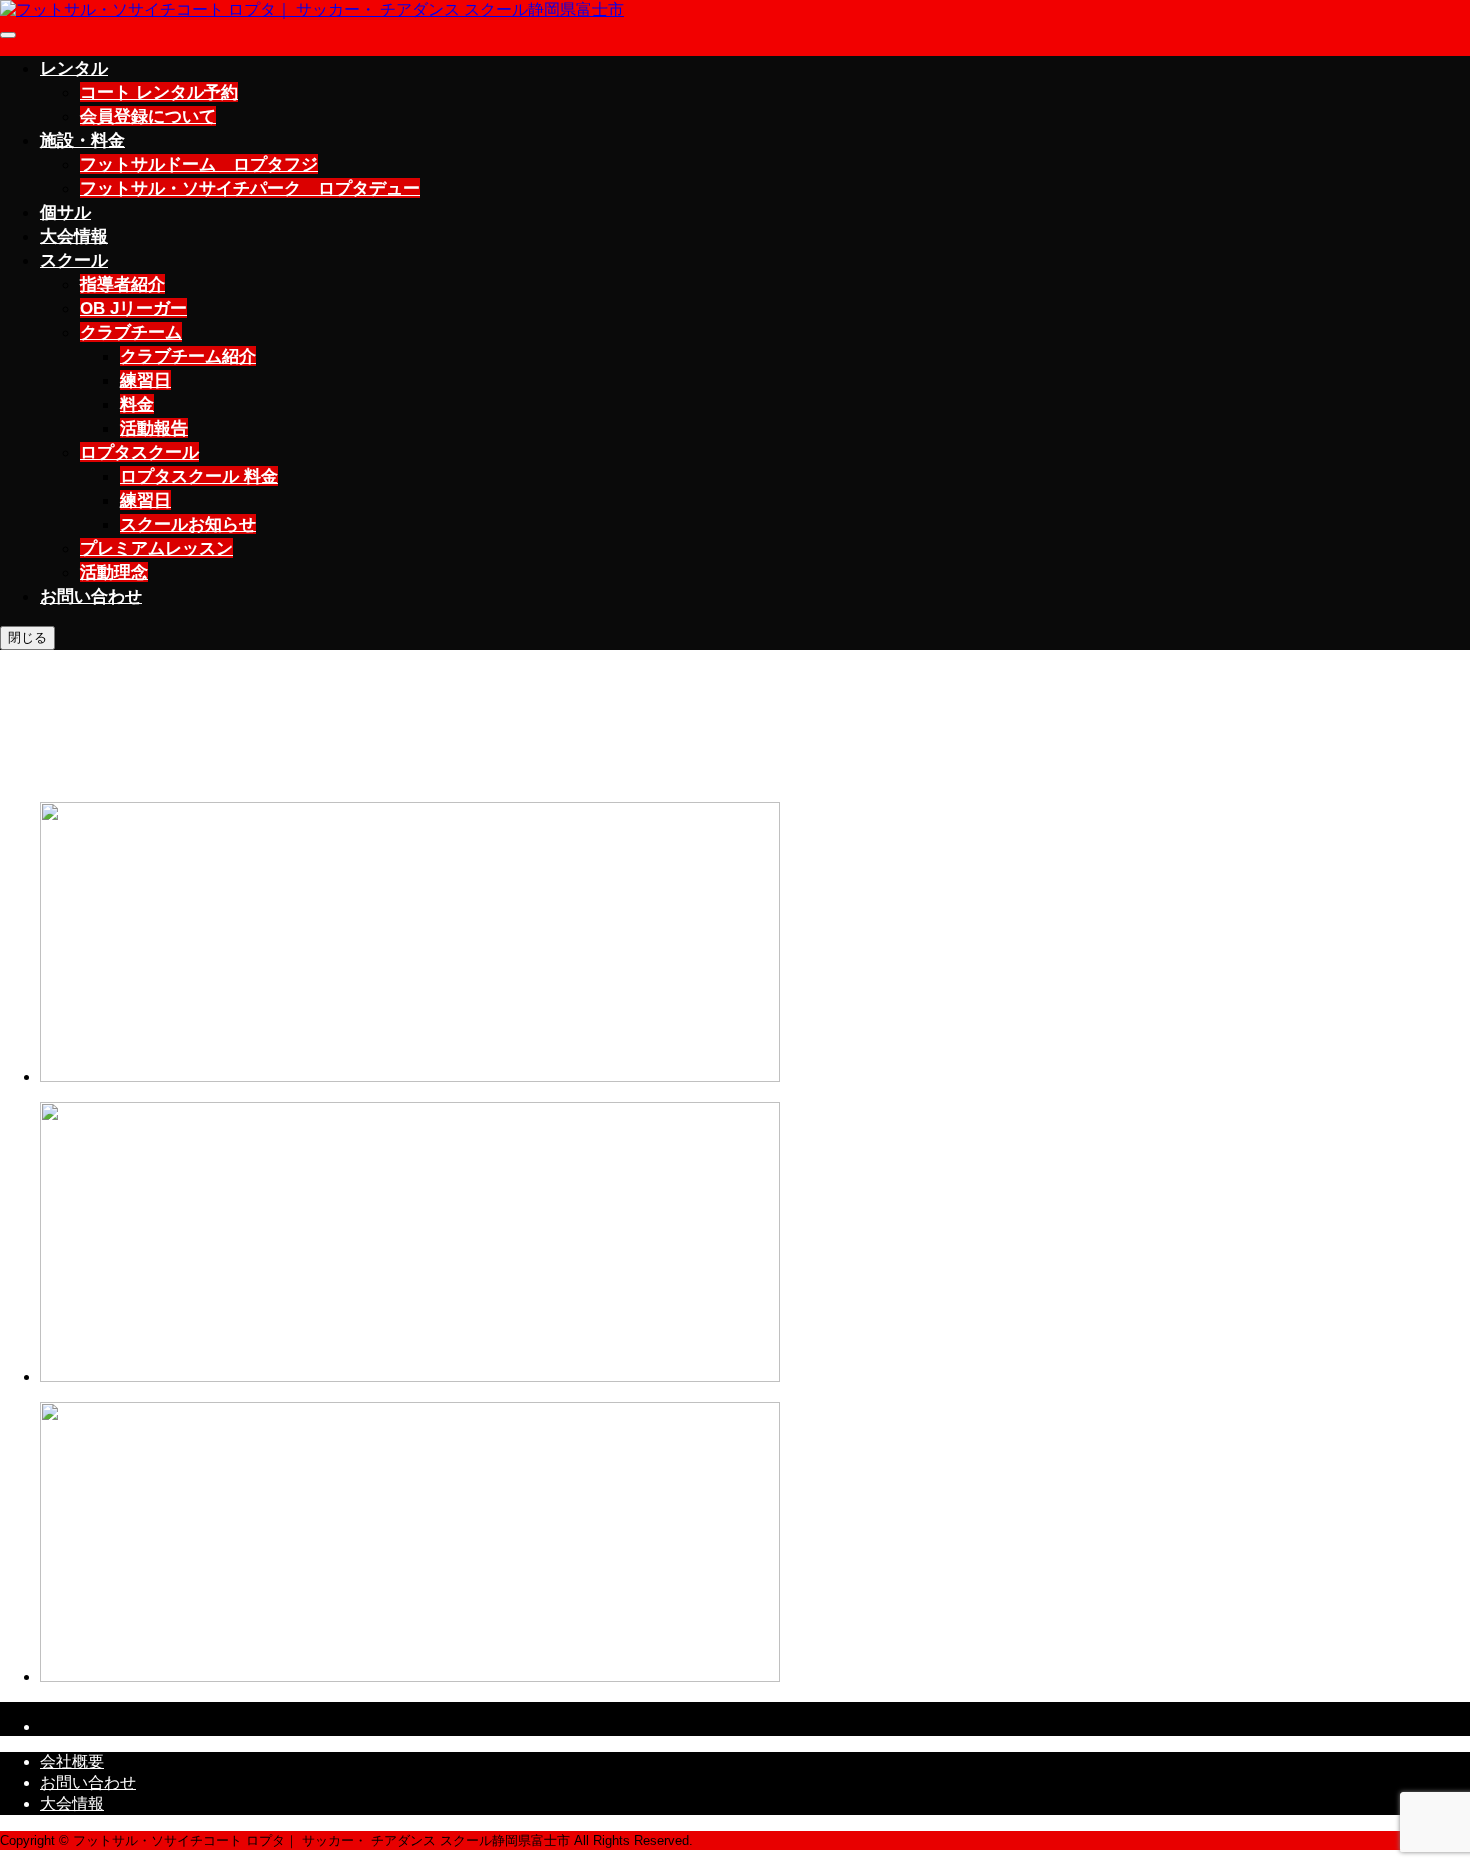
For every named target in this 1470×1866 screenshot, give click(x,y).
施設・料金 (82, 140)
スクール (74, 260)
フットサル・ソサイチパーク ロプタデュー (250, 188)
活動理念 (114, 572)
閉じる (27, 637)
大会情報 (74, 236)
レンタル (74, 68)
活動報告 (154, 428)
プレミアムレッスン (156, 548)
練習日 (145, 380)
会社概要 (72, 1761)
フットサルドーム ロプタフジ (199, 164)
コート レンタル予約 (159, 92)
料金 (137, 404)
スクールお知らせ (188, 524)
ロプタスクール (139, 452)
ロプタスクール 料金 (199, 476)
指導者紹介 (122, 284)
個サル (65, 212)
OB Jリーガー (133, 308)
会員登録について (148, 116)
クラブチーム (131, 332)
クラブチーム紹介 (188, 356)
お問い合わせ (91, 596)
